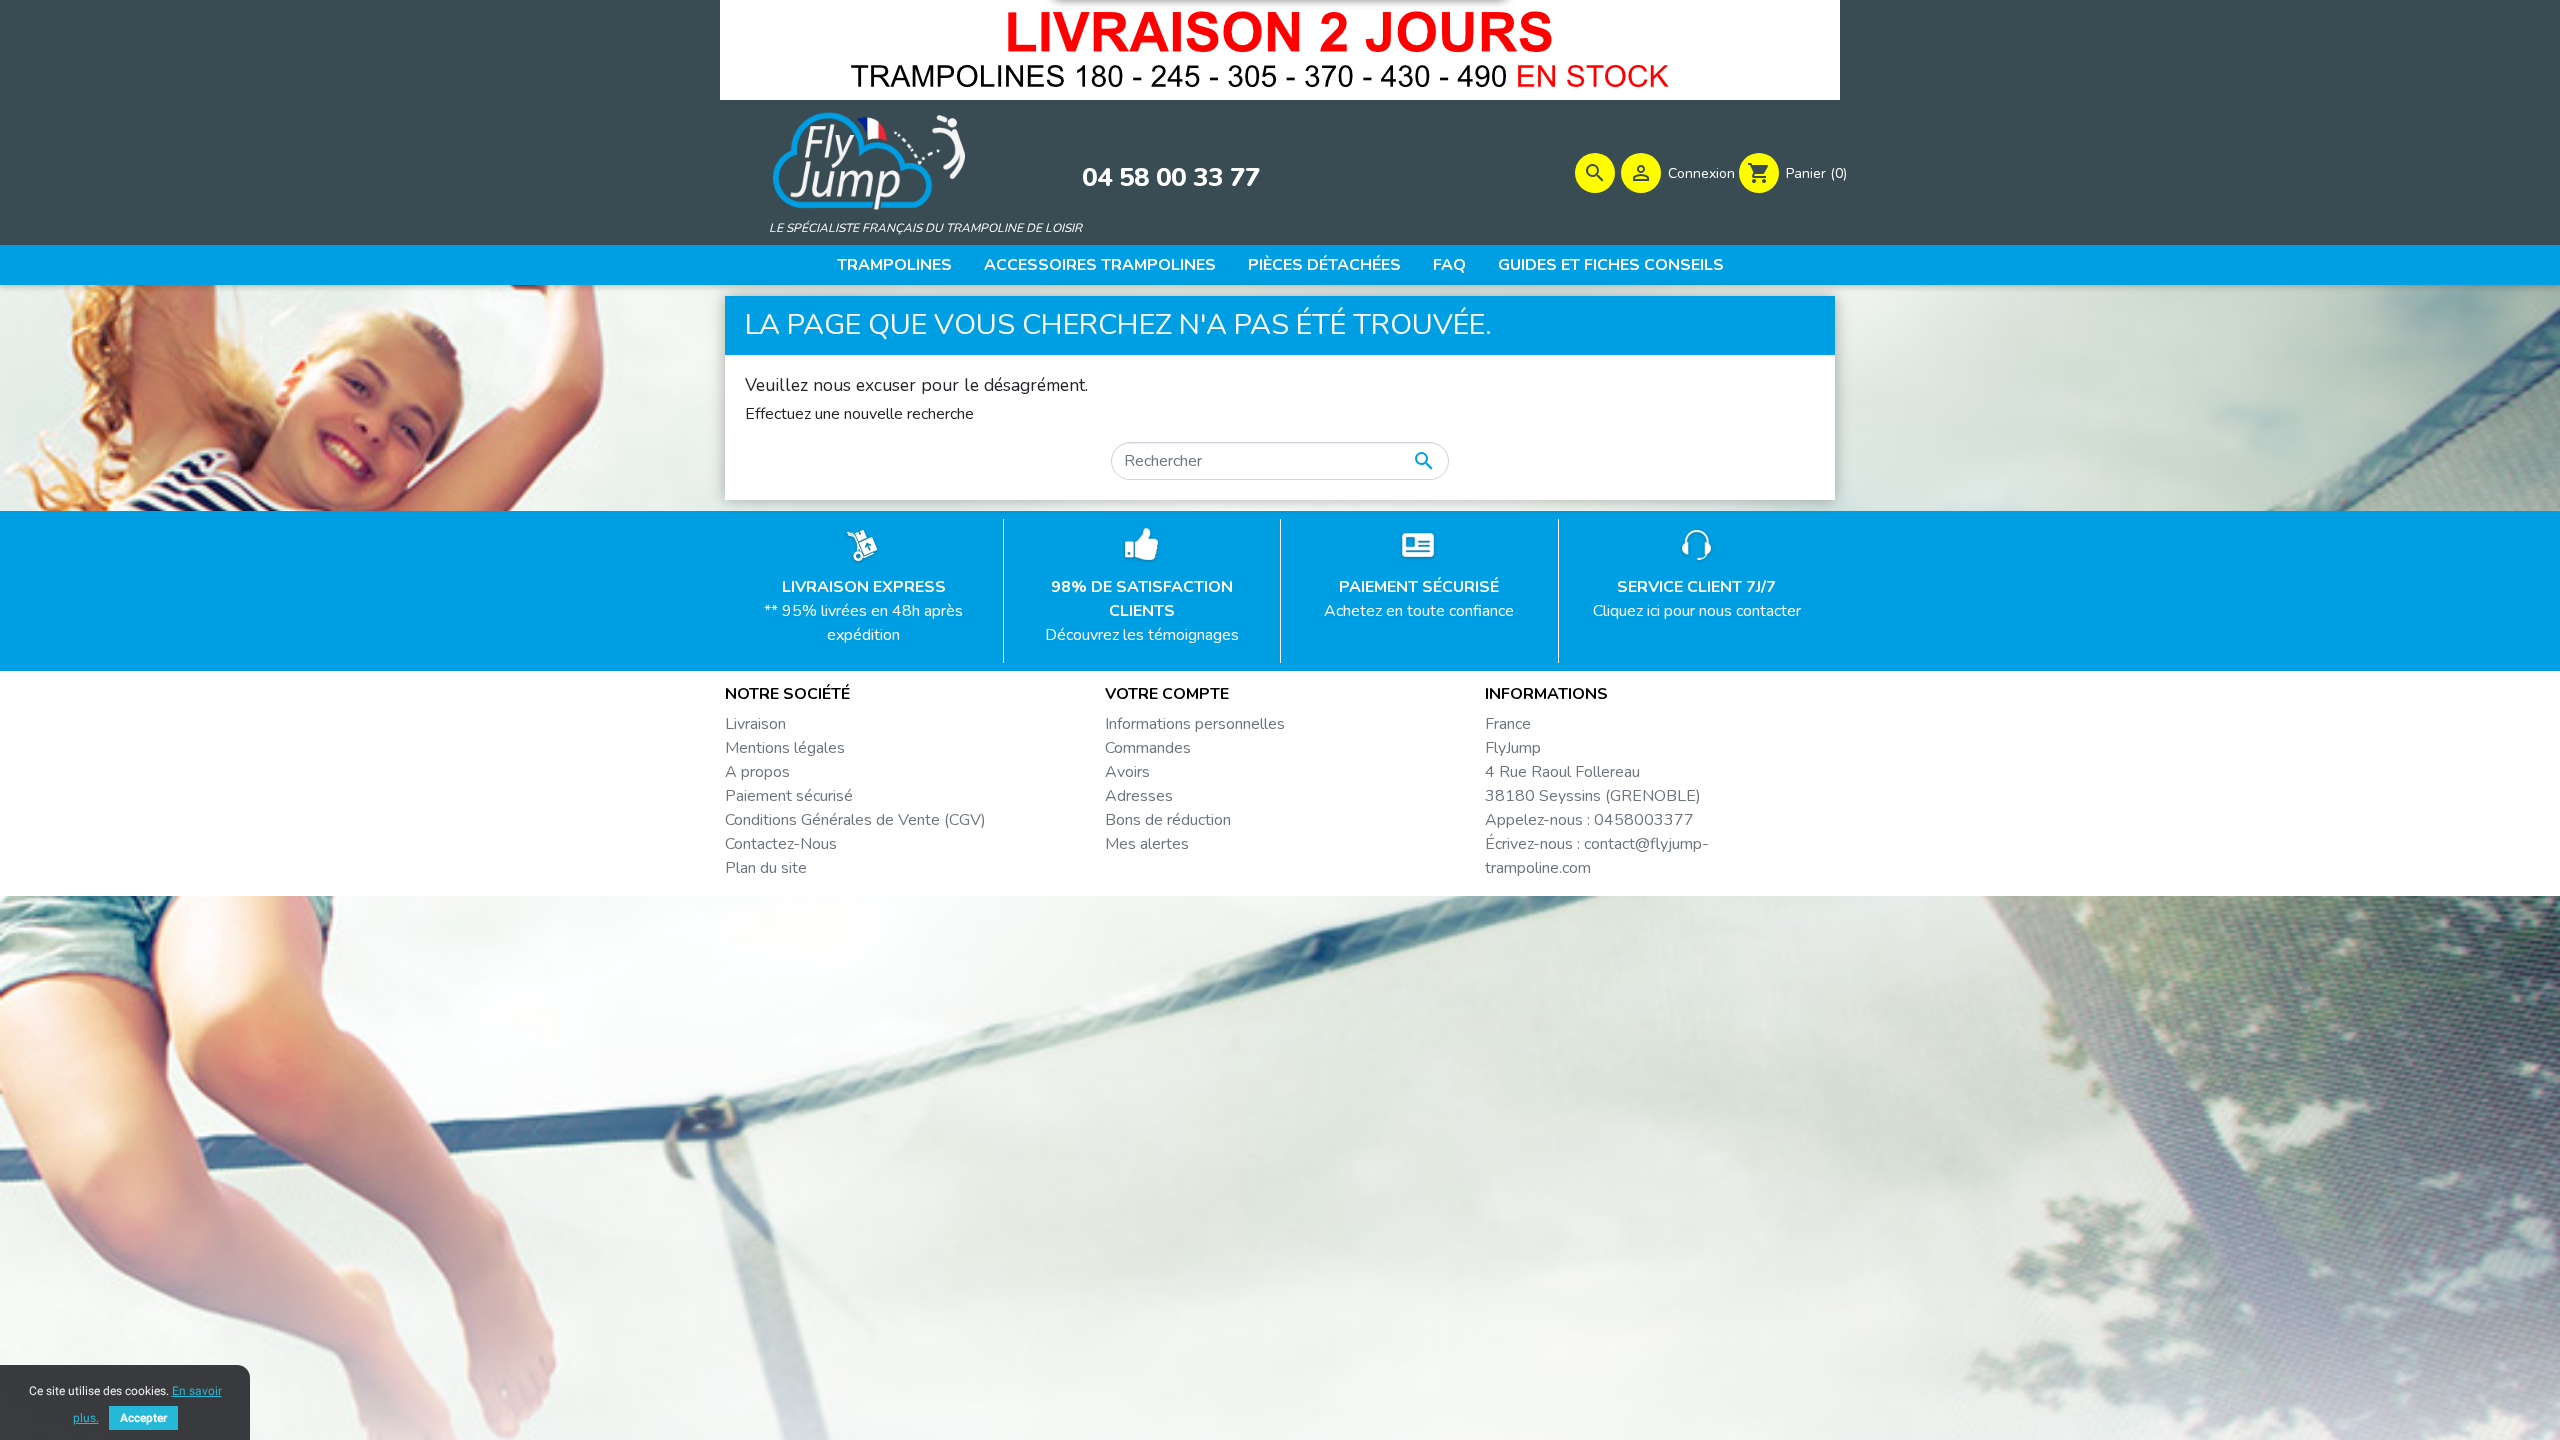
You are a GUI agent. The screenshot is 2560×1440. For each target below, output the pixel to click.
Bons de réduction (1168, 820)
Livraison (755, 724)
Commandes (1148, 748)
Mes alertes (1147, 844)
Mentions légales (785, 748)
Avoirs (1127, 772)
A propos (757, 772)
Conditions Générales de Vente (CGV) (855, 820)
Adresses (1139, 796)
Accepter (143, 1418)
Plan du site (766, 868)
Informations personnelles (1195, 724)
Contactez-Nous (781, 844)
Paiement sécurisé (789, 796)
